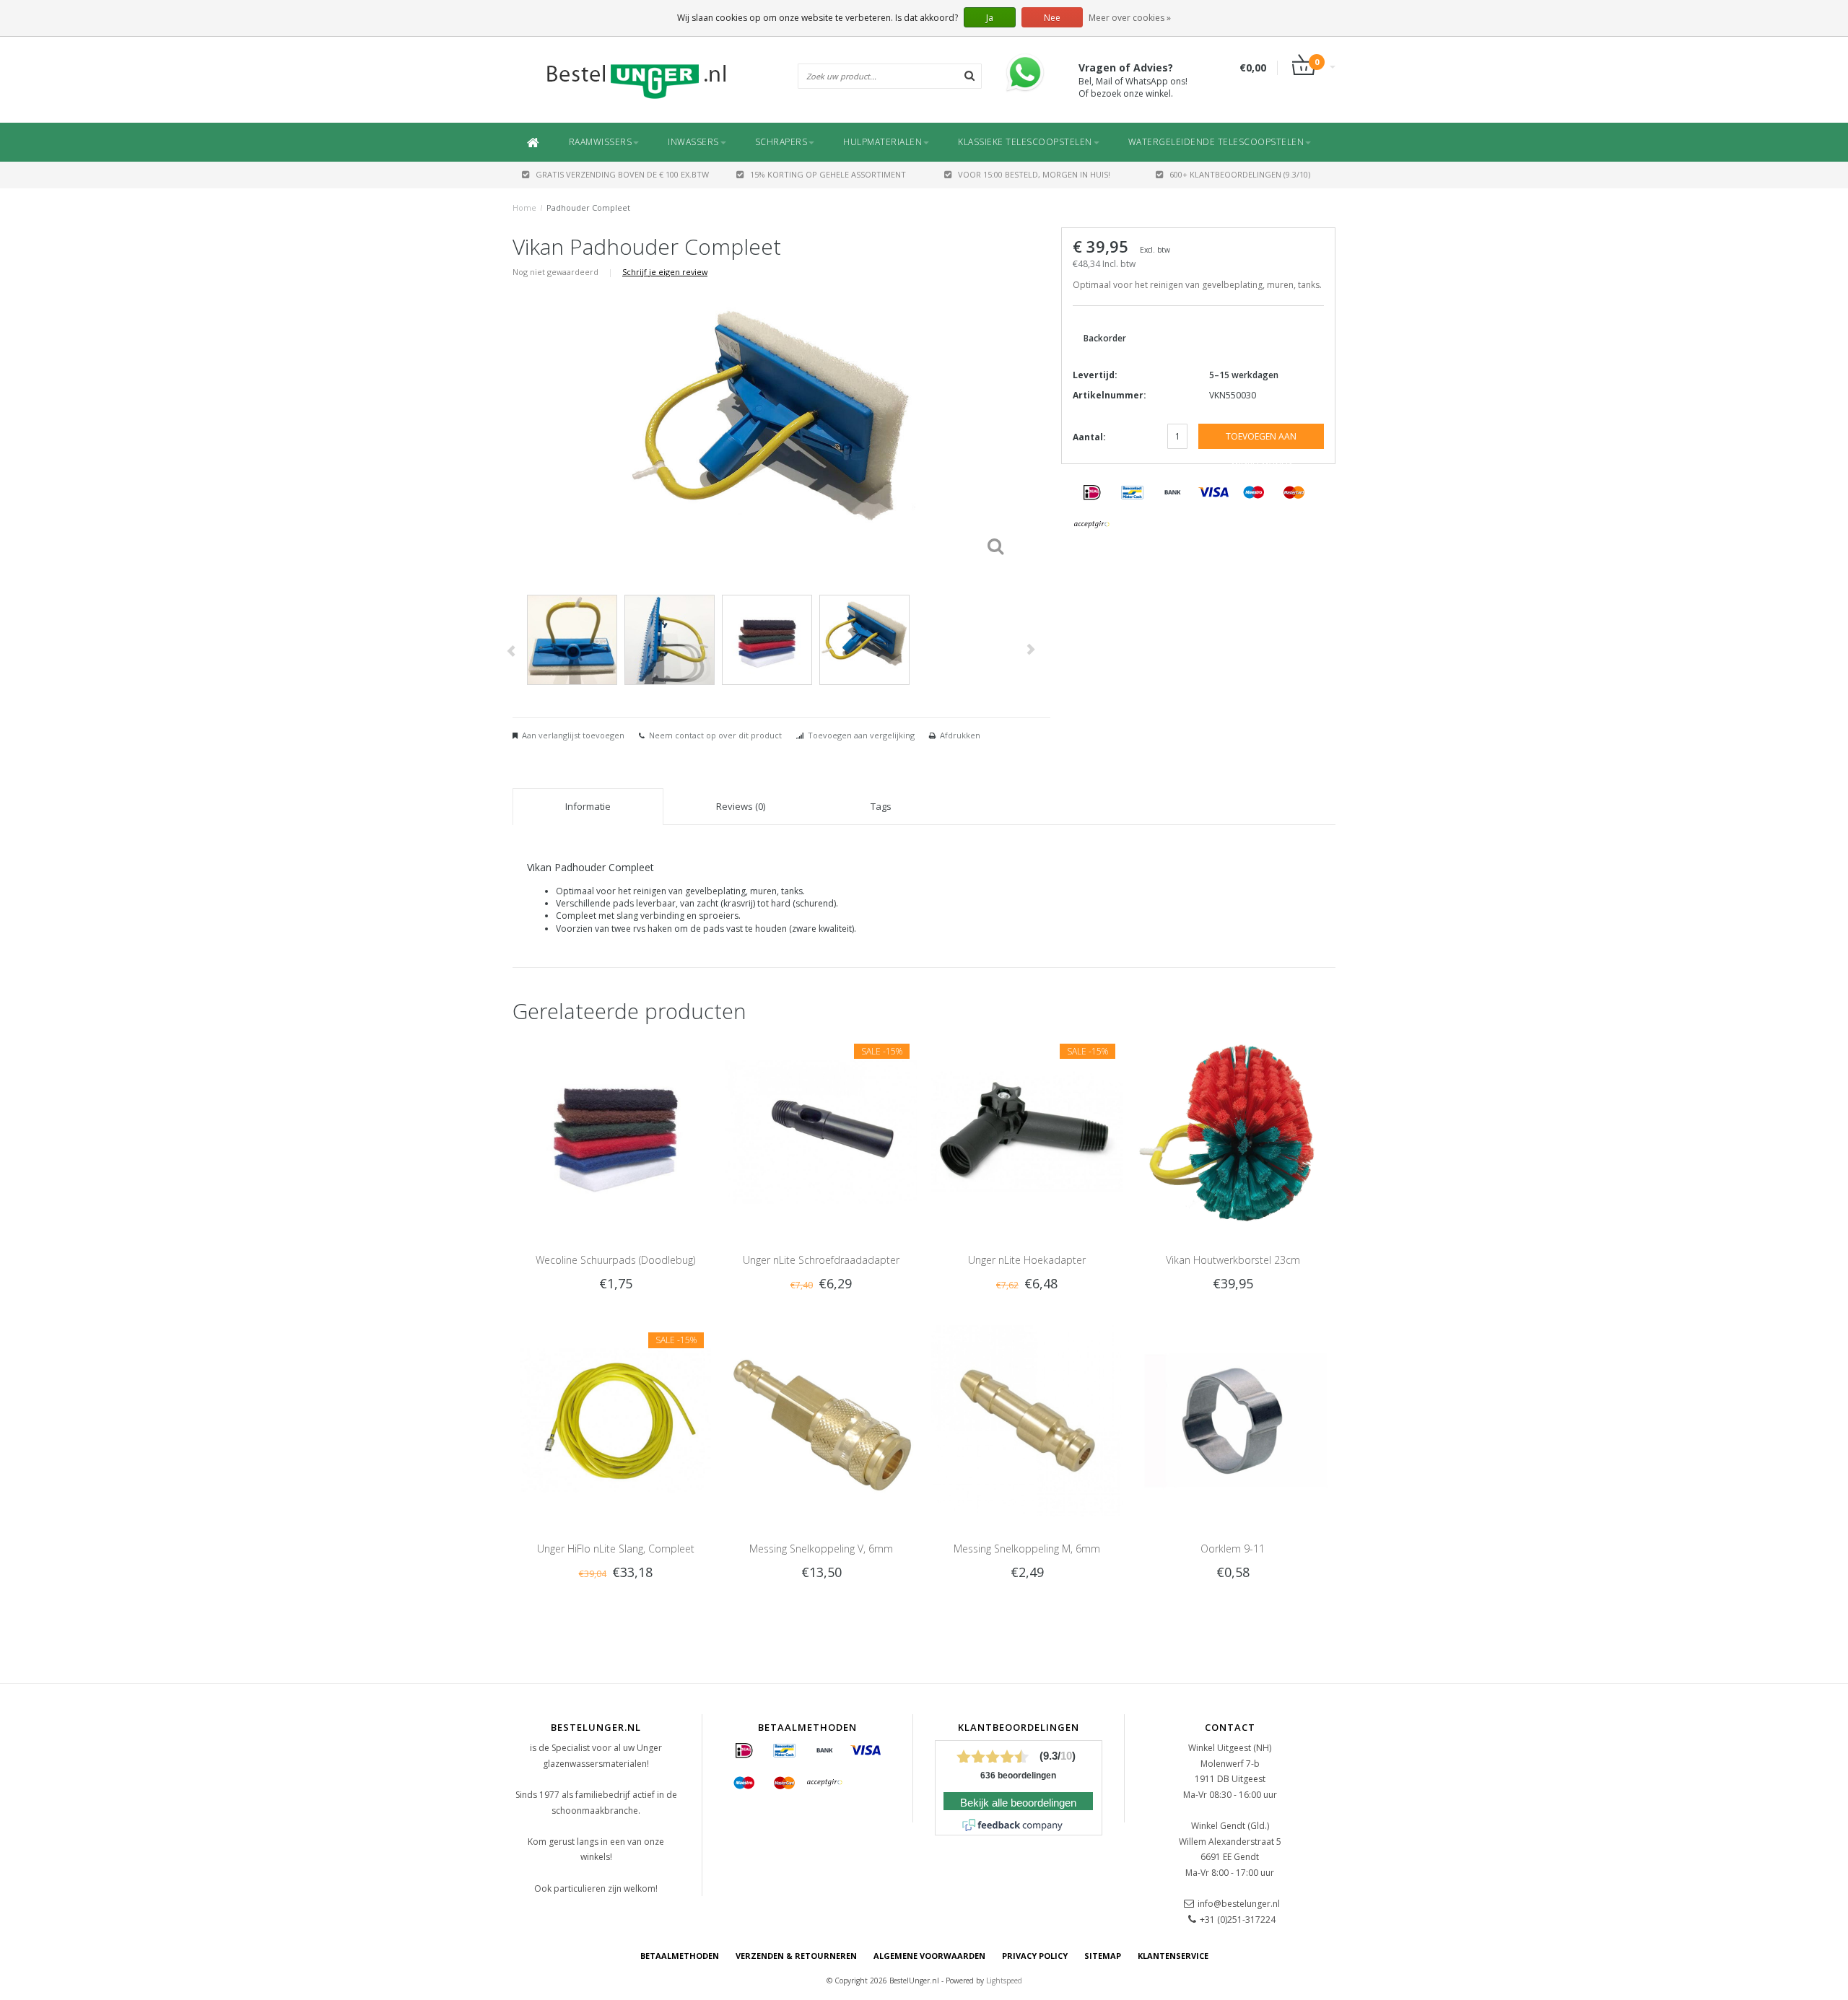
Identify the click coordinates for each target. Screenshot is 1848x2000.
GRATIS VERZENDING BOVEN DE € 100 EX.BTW (622, 174)
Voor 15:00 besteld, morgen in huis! (1034, 174)
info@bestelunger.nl (1239, 1904)
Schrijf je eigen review (665, 272)
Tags (881, 806)
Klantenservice (1173, 1956)
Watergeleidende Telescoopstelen (1216, 142)
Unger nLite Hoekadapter (1027, 1260)
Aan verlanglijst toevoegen (573, 735)
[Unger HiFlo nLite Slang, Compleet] (615, 1420)
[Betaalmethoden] (1092, 493)
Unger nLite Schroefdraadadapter (821, 1260)
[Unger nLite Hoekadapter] (1027, 1131)
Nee (1052, 18)
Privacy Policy (1035, 1956)
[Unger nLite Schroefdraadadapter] (821, 1131)
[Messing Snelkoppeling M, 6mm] (1027, 1420)
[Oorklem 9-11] (1233, 1420)
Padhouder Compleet (588, 208)
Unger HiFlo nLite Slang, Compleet (616, 1549)
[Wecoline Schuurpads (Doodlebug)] (615, 1131)
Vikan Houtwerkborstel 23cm (1233, 1260)
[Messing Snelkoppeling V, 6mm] (821, 1420)
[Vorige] (511, 651)
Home (524, 208)
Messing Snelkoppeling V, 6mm (821, 1549)
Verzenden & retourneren (796, 1956)
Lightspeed (1004, 1981)
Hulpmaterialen (882, 142)
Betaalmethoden (680, 1956)
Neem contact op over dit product (715, 735)
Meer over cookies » (1130, 18)
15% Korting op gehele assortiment (828, 174)
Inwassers (693, 142)
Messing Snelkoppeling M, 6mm (1027, 1549)
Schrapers (781, 142)
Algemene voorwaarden (929, 1956)
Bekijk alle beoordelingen (1018, 1803)
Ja (990, 18)
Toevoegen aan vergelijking (861, 735)
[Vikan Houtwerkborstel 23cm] (1233, 1131)
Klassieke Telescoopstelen (1025, 142)
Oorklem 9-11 (1233, 1549)
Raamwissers (601, 142)
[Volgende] (1030, 649)
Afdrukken (960, 735)
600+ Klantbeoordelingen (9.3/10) (1240, 174)
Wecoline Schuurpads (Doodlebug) (615, 1260)
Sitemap (1103, 1956)
